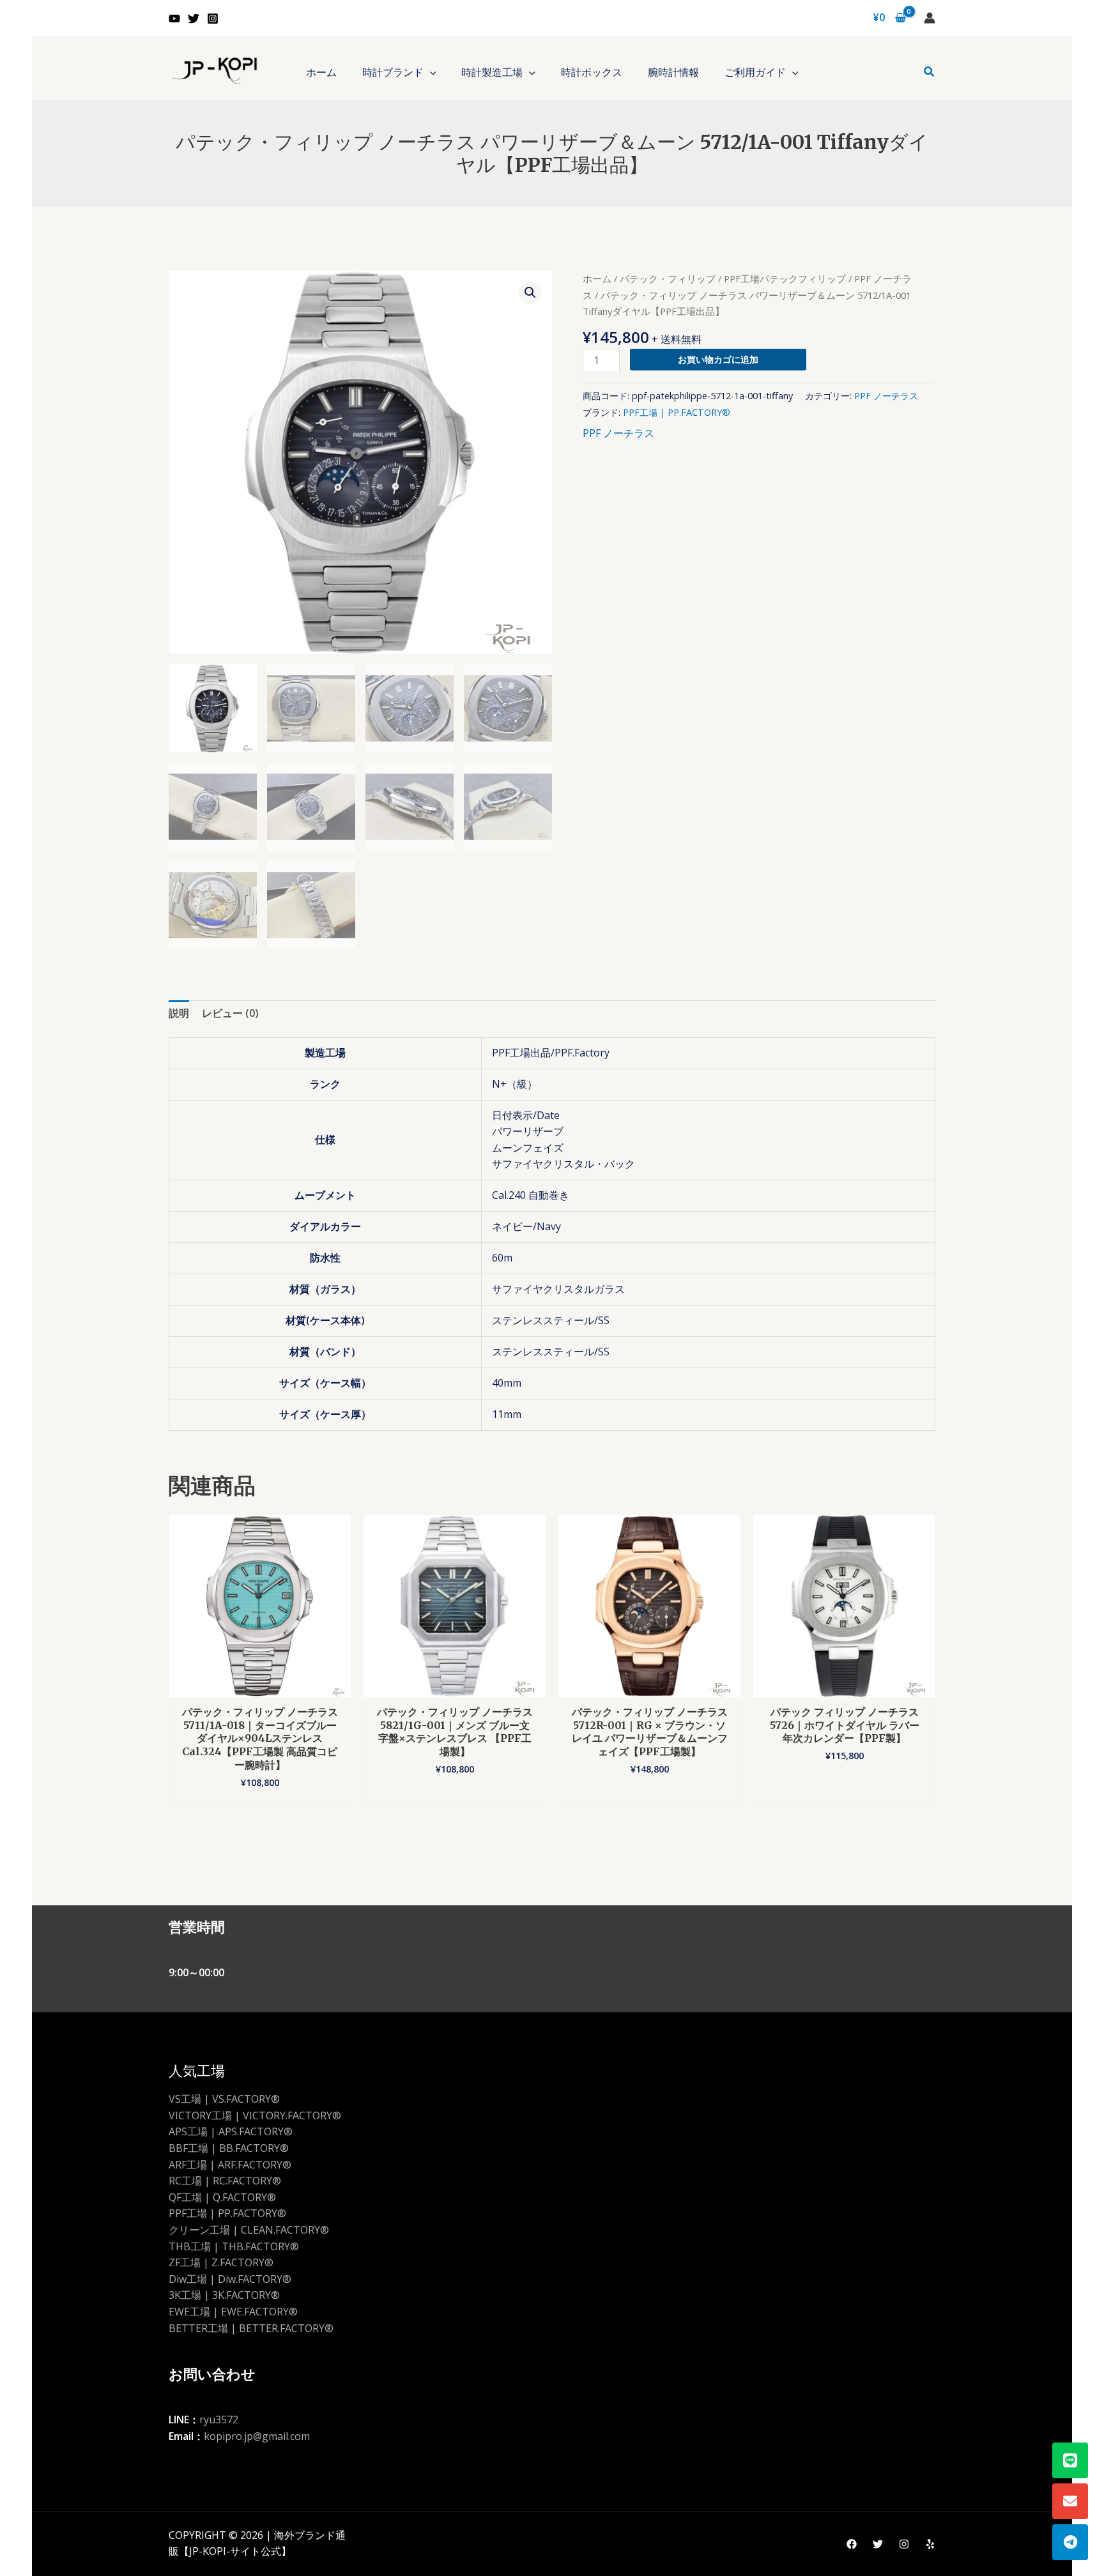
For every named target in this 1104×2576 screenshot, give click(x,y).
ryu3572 (219, 2420)
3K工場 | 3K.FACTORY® (224, 2295)
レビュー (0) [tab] (230, 1013)
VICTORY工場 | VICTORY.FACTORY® (255, 2115)
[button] (430, 72)
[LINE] (1070, 2460)
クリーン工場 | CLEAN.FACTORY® (249, 2230)
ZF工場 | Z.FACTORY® (221, 2262)
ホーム (597, 278)
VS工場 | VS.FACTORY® (224, 2099)
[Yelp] (930, 2544)
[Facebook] (852, 2544)
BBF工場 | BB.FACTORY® (229, 2148)
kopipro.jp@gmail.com (257, 2436)
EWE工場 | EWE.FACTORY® (233, 2312)
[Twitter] (194, 19)
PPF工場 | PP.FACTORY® (677, 412)
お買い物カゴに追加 (718, 359)
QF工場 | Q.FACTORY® (222, 2197)
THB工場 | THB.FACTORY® (234, 2246)
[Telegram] (1070, 2542)
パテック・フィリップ (668, 278)
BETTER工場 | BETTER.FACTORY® (251, 2328)
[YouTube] (174, 19)
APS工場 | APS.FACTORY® (231, 2131)
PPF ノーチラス (886, 396)
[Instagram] (213, 19)
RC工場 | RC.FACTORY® (225, 2181)
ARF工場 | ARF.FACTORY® (230, 2165)
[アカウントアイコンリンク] (930, 18)
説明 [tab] (179, 1013)
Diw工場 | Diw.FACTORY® (230, 2279)
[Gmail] (1070, 2501)
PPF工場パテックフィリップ (785, 278)
